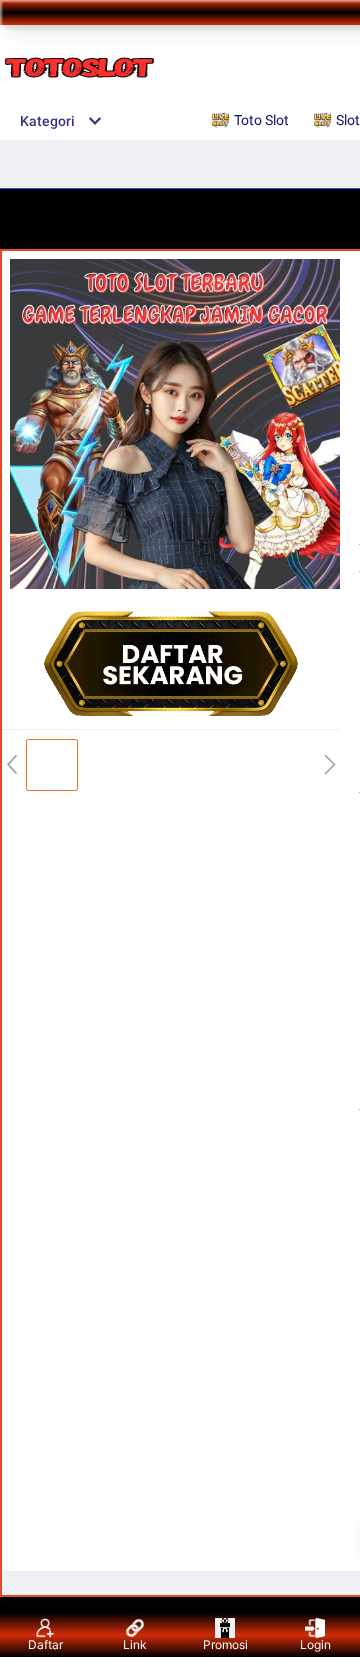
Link (135, 1644)
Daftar (45, 1644)
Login (315, 1644)
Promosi (225, 1644)
